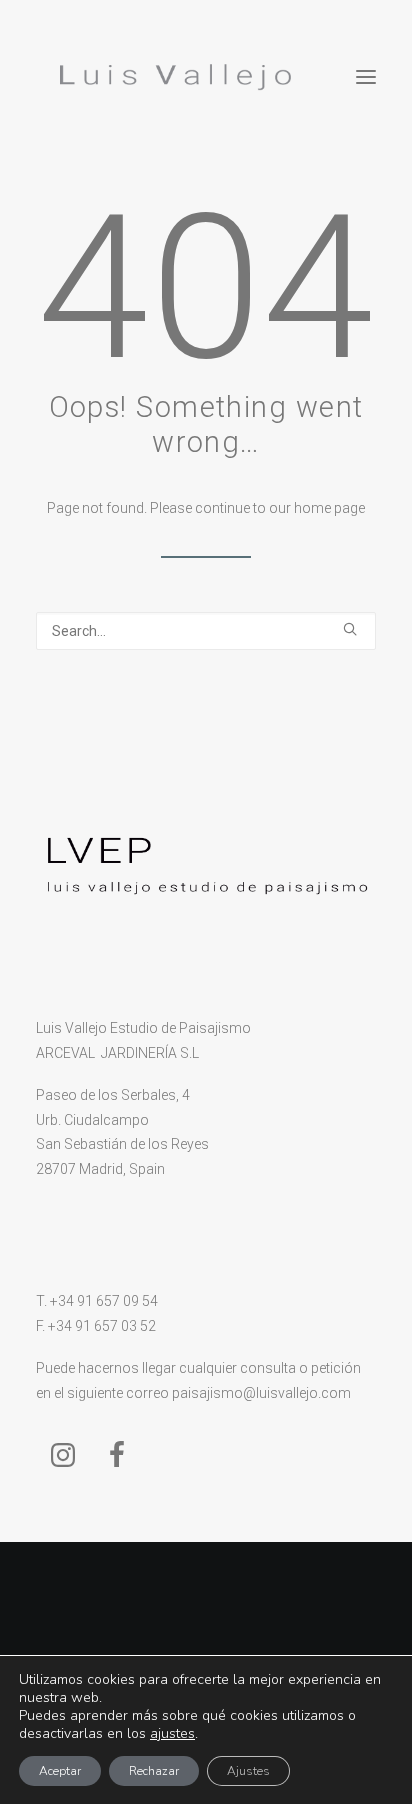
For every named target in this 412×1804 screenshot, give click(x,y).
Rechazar (154, 1771)
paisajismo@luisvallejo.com (261, 1393)
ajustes (172, 1734)
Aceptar (60, 1771)
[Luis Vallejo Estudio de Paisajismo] (171, 77)
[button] (366, 77)
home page (329, 508)
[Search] (206, 631)
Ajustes (248, 1771)
